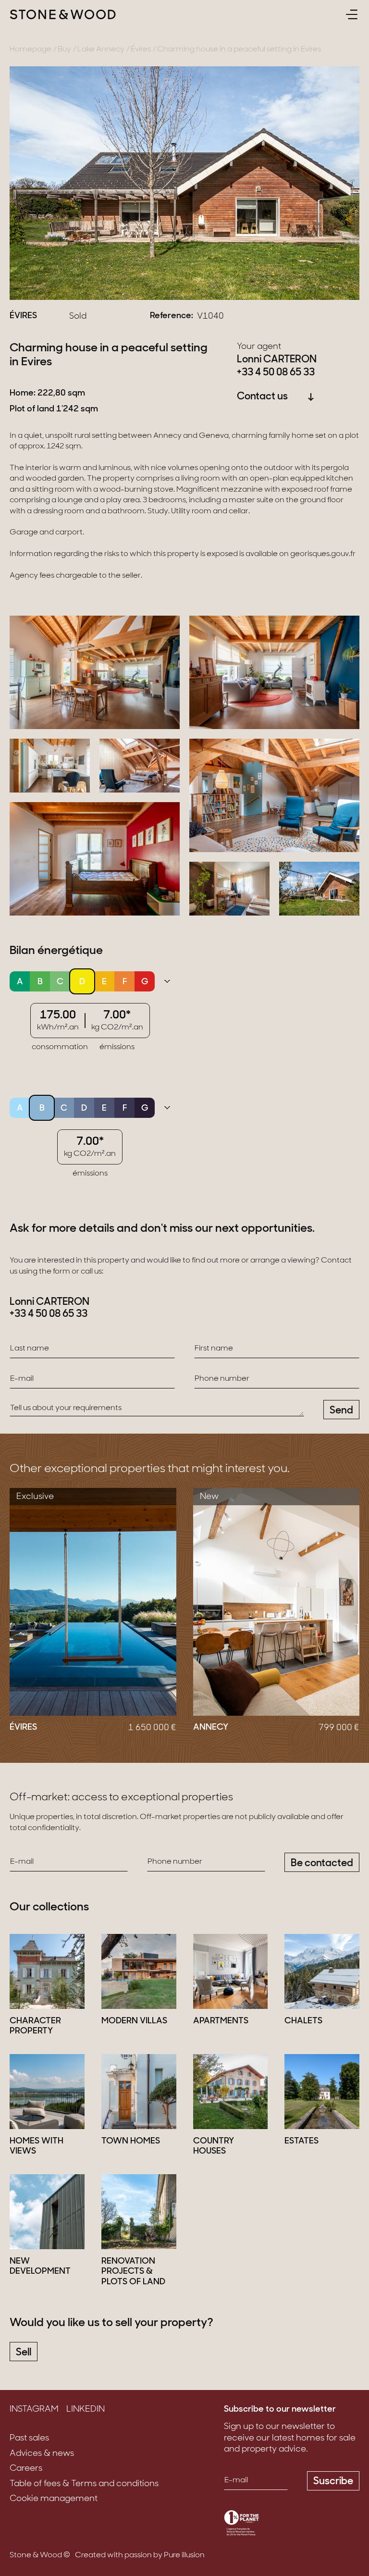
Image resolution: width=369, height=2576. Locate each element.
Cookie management (54, 2499)
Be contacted (322, 1864)
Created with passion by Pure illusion (140, 2555)
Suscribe (333, 2482)
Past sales (29, 2439)
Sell (24, 2353)
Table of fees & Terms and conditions (84, 2484)
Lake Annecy (101, 50)
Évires (141, 50)
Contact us (262, 397)
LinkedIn (86, 2410)
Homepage (31, 50)
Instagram (34, 2410)
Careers (26, 2469)
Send (341, 1411)
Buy (64, 50)
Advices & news (42, 2454)
